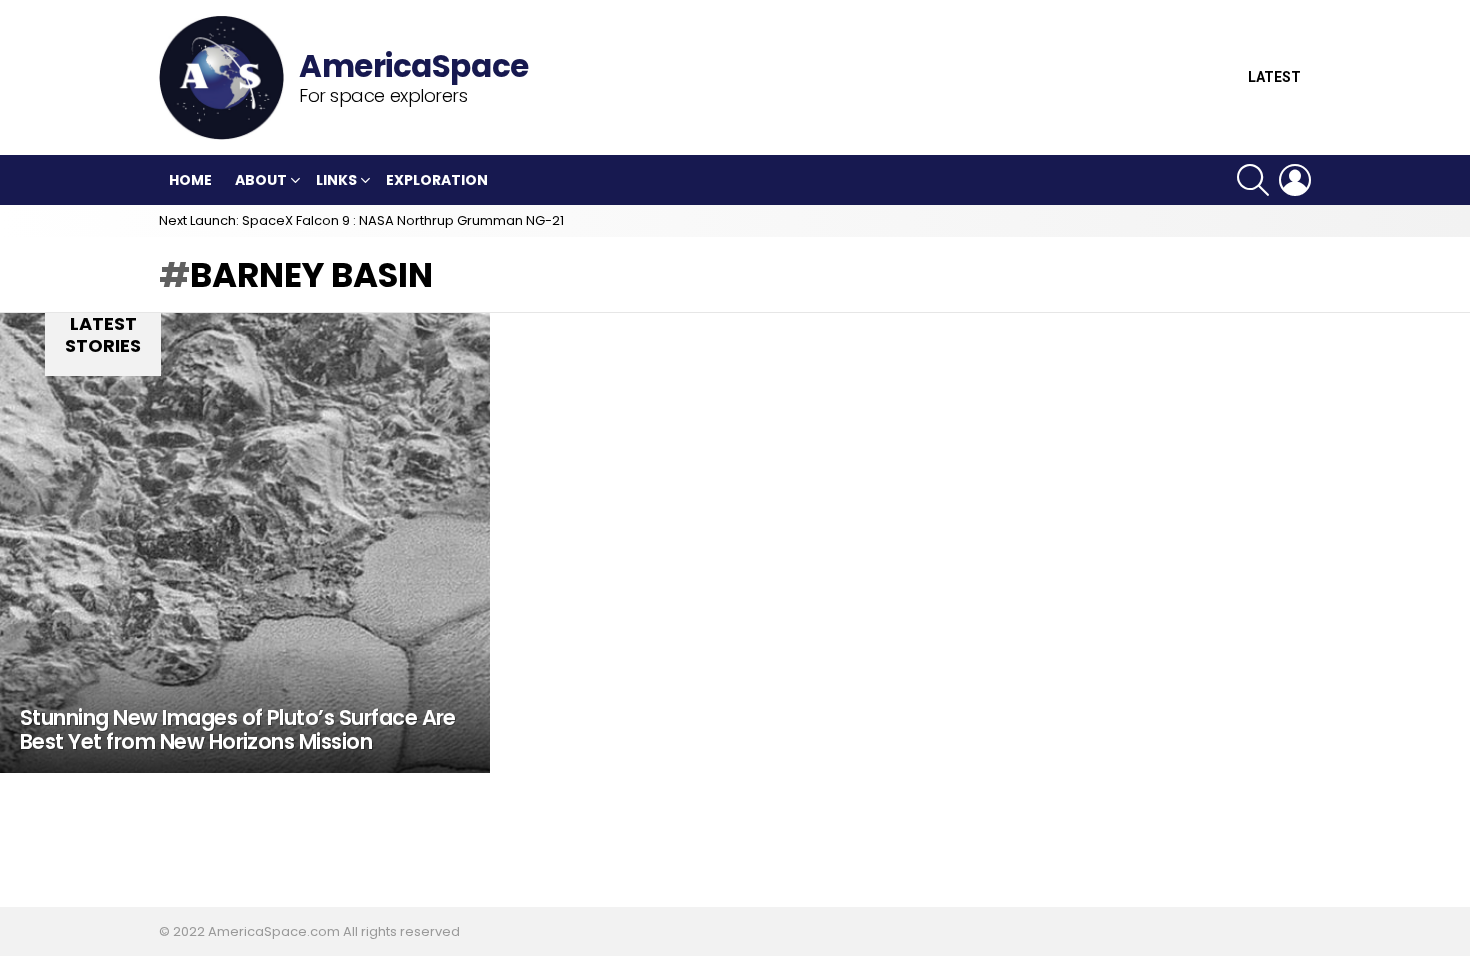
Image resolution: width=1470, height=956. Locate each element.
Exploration (437, 180)
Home (190, 180)
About (261, 180)
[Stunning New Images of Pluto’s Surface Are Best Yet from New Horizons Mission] (245, 543)
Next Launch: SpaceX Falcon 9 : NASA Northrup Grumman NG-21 (361, 220)
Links (336, 180)
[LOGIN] (1295, 180)
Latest (1274, 77)
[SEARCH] (1253, 180)
